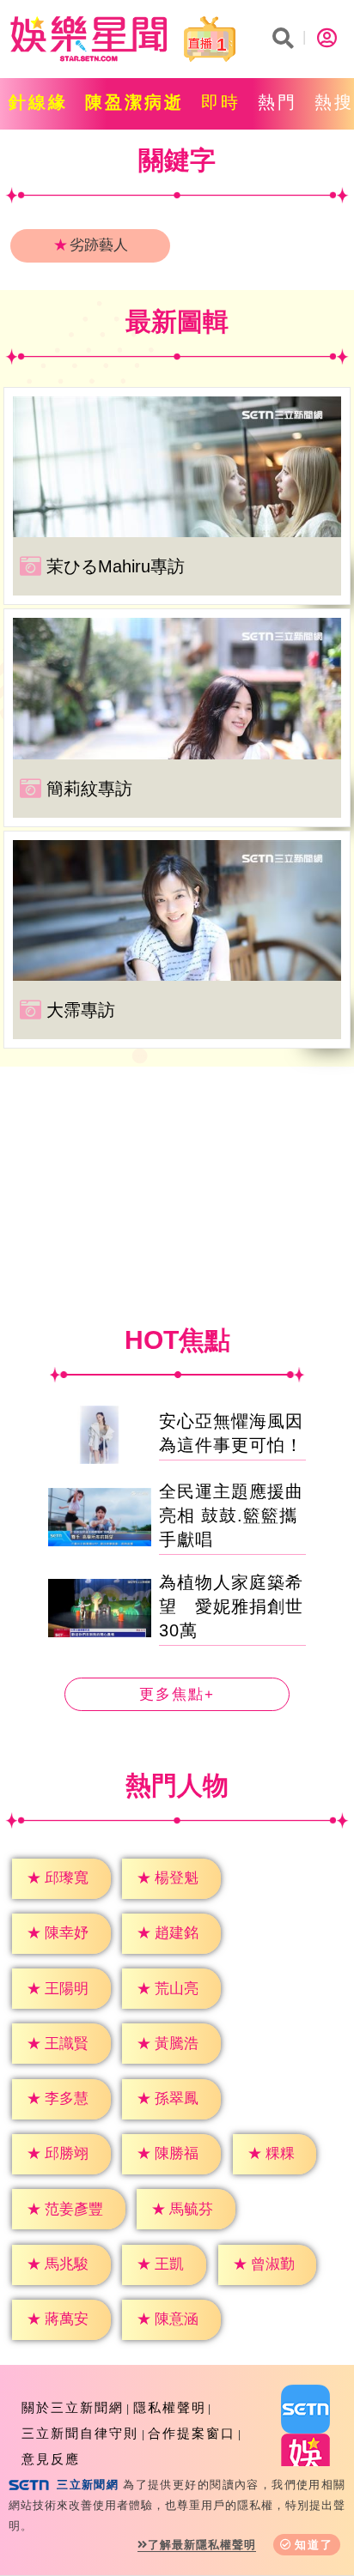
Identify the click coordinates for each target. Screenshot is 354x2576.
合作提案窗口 (192, 2433)
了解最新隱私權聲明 (202, 2545)
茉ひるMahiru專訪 (116, 566)
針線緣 (38, 102)
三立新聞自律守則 (80, 2433)
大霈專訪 (81, 1010)
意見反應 (51, 2459)
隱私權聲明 (170, 2407)
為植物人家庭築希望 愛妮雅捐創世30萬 (231, 1606)
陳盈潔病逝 (134, 102)
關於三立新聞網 (73, 2407)
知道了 (314, 2545)
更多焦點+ (177, 1694)
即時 (221, 102)
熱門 (278, 102)
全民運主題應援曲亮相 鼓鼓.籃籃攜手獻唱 (231, 1515)
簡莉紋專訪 (89, 789)
